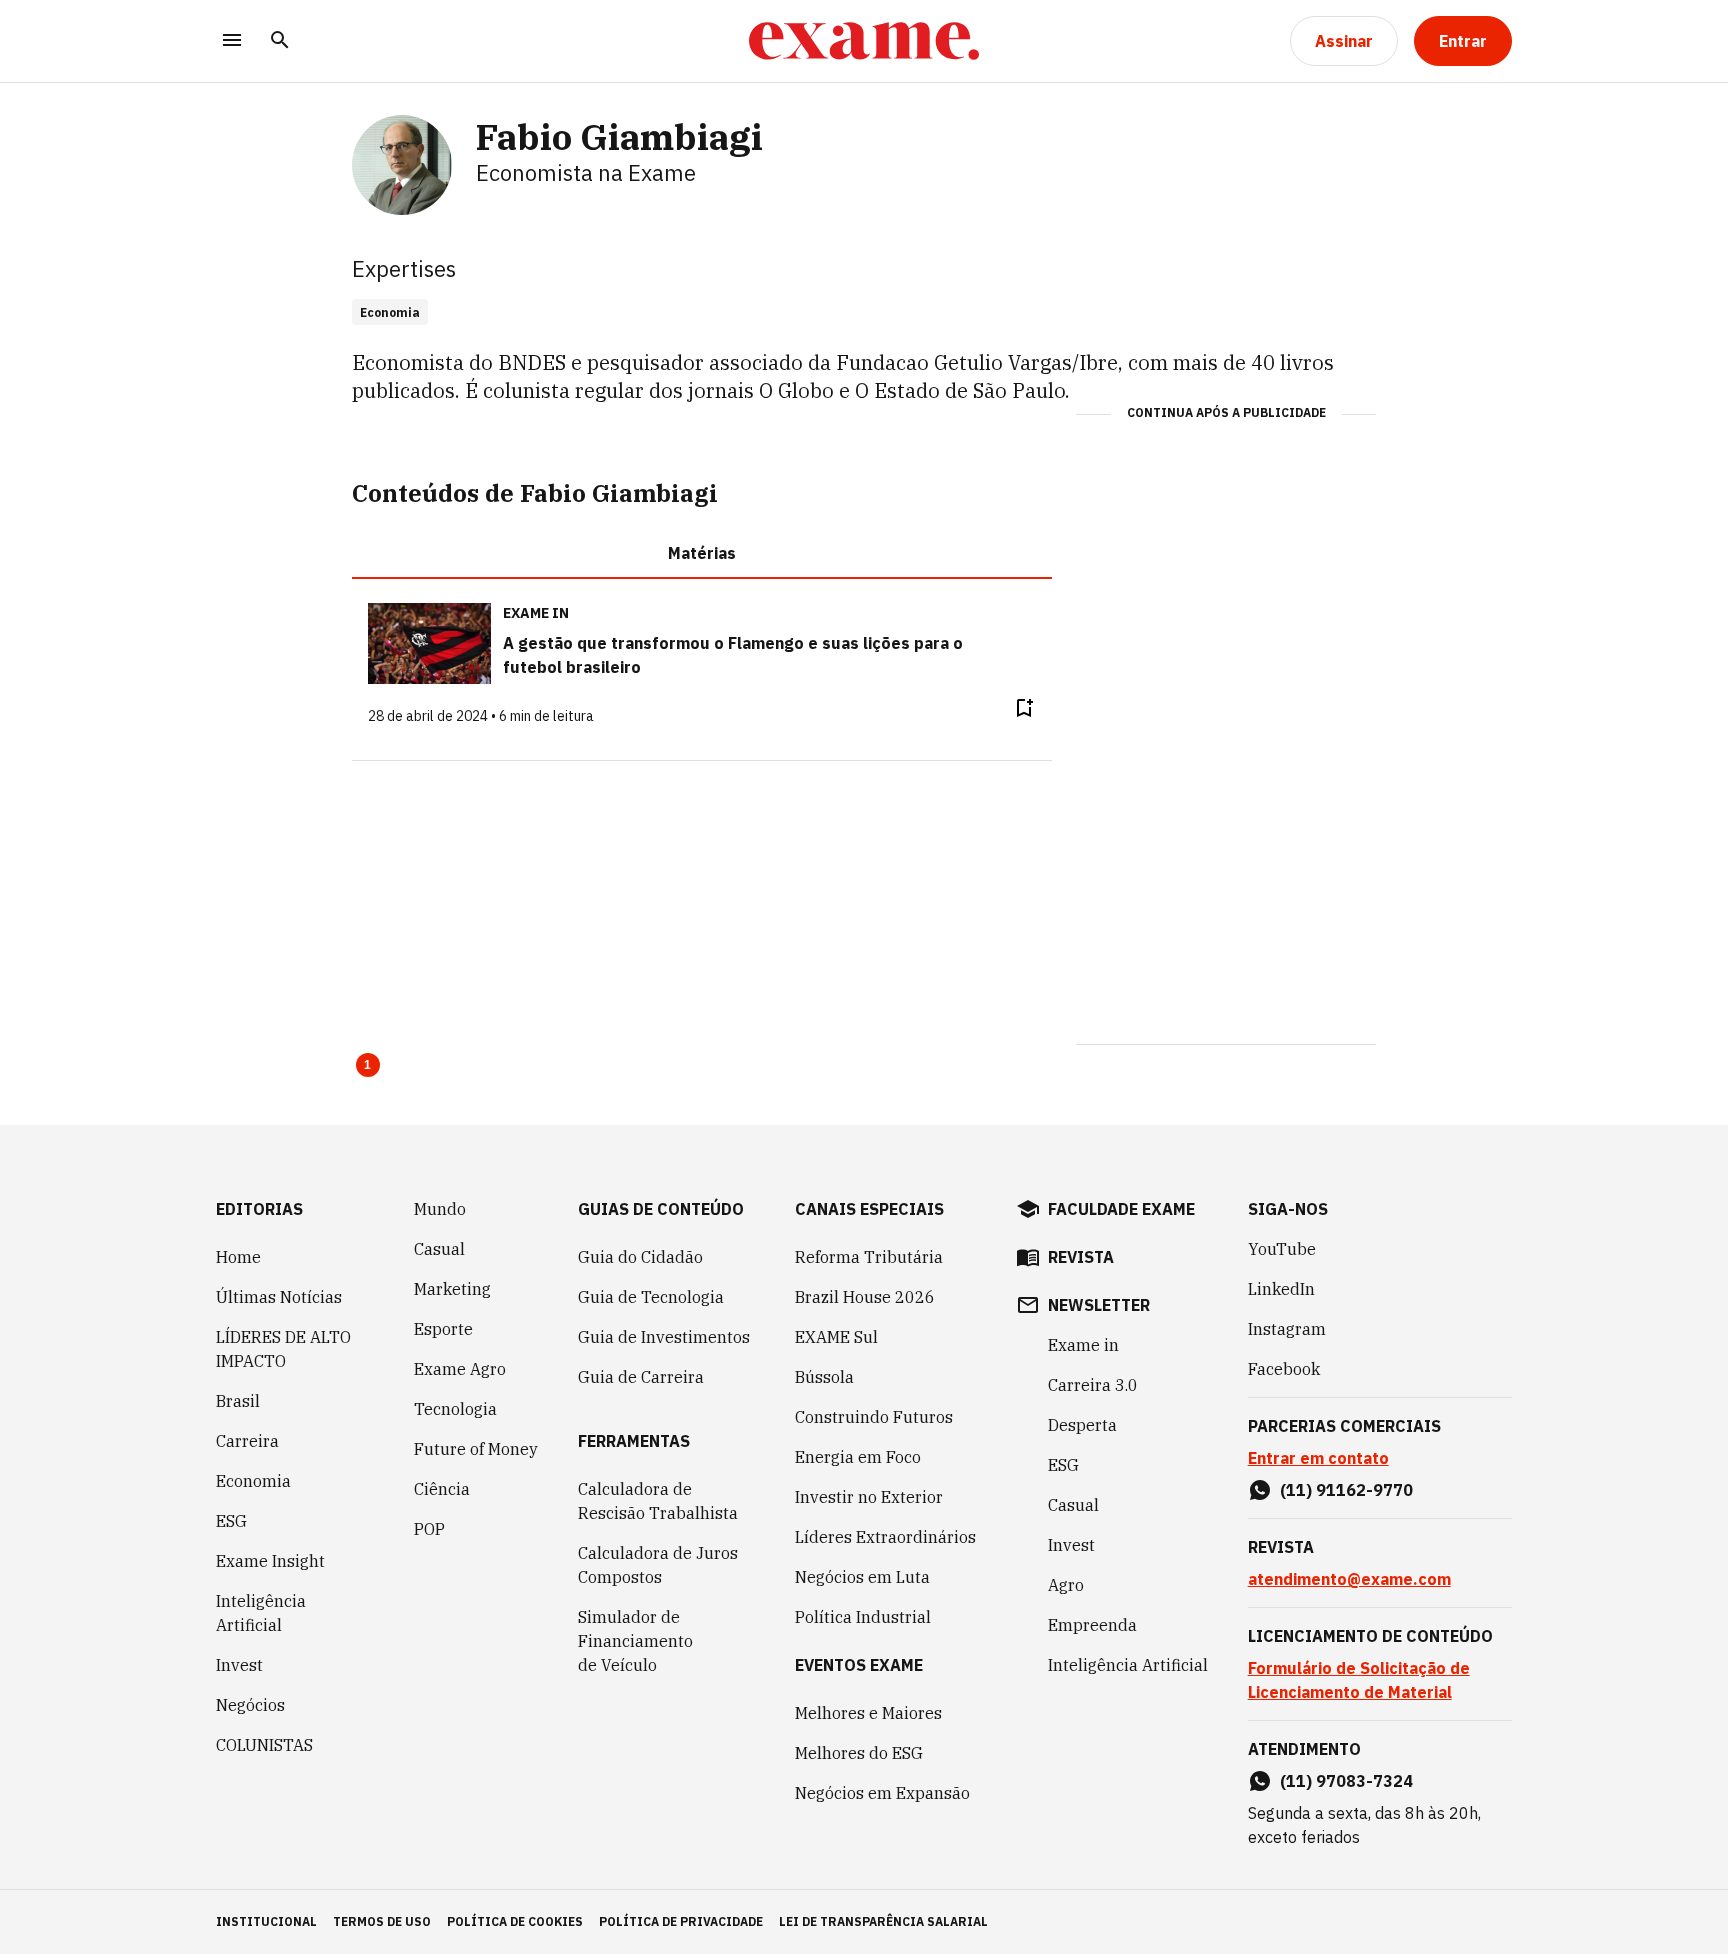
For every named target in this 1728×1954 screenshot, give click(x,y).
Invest (239, 1665)
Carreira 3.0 (1093, 1385)
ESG (231, 1521)
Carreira (247, 1441)
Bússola (824, 1377)
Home (238, 1257)
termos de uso (382, 1921)
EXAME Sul (836, 1337)
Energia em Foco (858, 1457)
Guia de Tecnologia (651, 1297)
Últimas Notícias (279, 1297)
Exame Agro (460, 1369)
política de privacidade (681, 1921)
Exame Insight (270, 1561)
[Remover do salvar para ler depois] (1024, 708)
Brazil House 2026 (865, 1297)
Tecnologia (455, 1409)
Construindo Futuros (874, 1417)
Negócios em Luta (862, 1577)
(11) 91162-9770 (1346, 1490)
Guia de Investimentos (664, 1337)
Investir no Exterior (869, 1497)
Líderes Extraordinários (885, 1537)
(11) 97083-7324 (1346, 1781)
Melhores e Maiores (868, 1713)
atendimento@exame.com (1349, 1579)
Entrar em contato (1318, 1458)
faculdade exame (1121, 1209)
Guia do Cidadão (640, 1257)
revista (1081, 1257)
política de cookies (515, 1921)
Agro (1066, 1585)
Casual (439, 1249)
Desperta (1082, 1425)
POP (429, 1529)
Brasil (238, 1401)
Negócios (250, 1705)
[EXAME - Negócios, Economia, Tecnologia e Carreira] (864, 41)
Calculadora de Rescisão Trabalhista (658, 1501)
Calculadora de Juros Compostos (658, 1565)
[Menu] (232, 41)
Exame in (1083, 1345)
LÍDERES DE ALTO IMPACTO (283, 1349)
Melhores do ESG (859, 1753)
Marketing (452, 1289)
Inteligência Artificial (261, 1613)
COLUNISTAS (264, 1745)
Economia (253, 1481)
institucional (266, 1921)
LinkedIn (1281, 1289)
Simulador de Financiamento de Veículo (635, 1641)
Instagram (1287, 1329)
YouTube (1282, 1249)
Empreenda (1092, 1625)
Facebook (1284, 1369)
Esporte (443, 1329)
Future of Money (476, 1449)
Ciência (442, 1489)
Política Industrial (863, 1617)
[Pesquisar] (280, 41)
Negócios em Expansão (882, 1793)
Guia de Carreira (641, 1377)
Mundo (440, 1209)
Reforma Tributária (869, 1257)
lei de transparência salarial (883, 1921)
